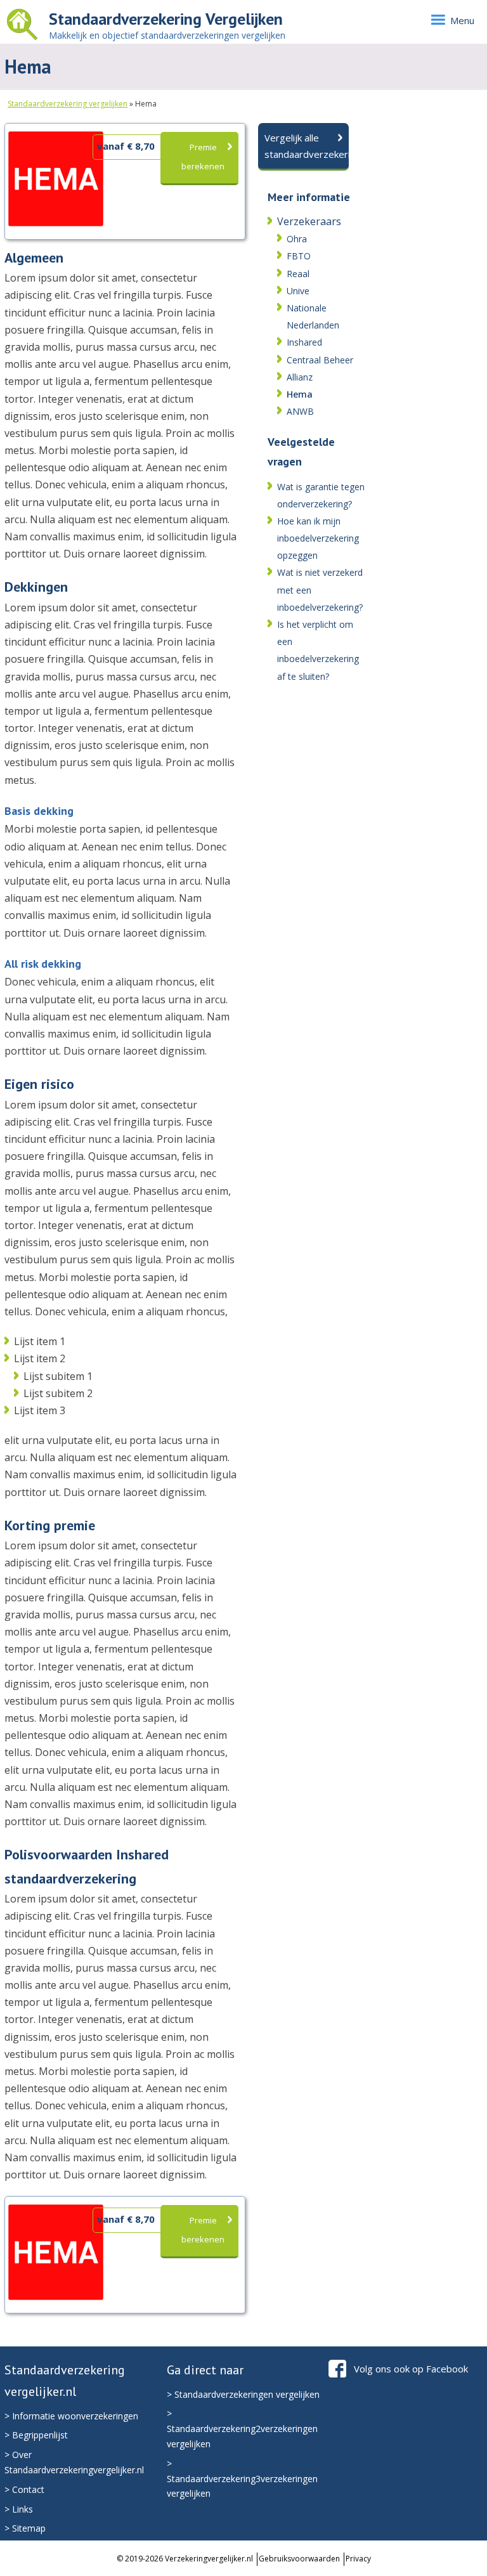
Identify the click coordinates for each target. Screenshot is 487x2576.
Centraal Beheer (320, 360)
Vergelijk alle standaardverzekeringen (307, 146)
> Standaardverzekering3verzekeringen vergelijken (242, 2479)
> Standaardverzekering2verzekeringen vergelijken (242, 2429)
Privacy (358, 2559)
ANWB (300, 411)
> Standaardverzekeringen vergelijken (243, 2394)
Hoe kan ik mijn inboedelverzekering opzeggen (318, 538)
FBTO (299, 256)
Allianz (300, 377)
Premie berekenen (203, 157)
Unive (298, 291)
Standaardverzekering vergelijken (68, 104)
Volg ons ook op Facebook (411, 2369)
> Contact (24, 2489)
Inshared (304, 342)
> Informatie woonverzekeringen (71, 2416)
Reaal (298, 274)
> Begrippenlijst (36, 2435)
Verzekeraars (309, 221)
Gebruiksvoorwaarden (299, 2559)
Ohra (297, 239)
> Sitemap (25, 2528)
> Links (19, 2509)
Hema (300, 394)
